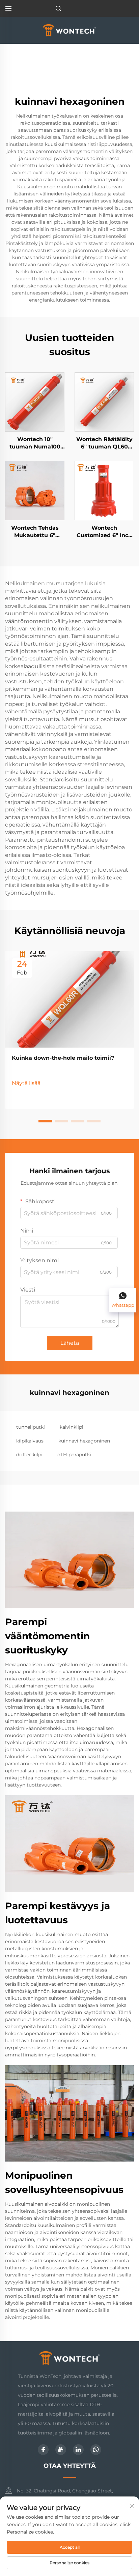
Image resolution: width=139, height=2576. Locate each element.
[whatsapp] (96, 2450)
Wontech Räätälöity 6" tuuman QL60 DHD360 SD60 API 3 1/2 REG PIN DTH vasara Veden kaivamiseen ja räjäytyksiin (104, 443)
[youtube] (61, 2450)
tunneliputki (31, 1427)
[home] (70, 30)
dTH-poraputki (74, 1455)
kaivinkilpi (72, 1427)
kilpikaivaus (30, 1441)
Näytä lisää (26, 1083)
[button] (45, 1121)
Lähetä (70, 1343)
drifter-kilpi (29, 1455)
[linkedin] (78, 2450)
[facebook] (43, 2450)
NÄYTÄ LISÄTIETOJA (35, 402)
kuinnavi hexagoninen (84, 1441)
